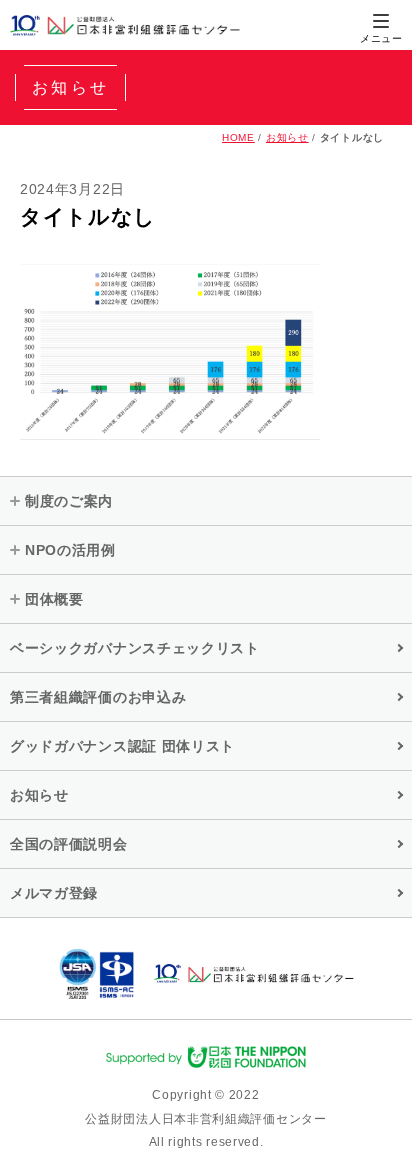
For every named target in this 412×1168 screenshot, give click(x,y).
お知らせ (287, 137)
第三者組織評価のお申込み (98, 697)
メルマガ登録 (54, 893)
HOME (238, 137)
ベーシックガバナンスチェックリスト (135, 648)
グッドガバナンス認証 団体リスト (122, 746)
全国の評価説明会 (69, 844)
